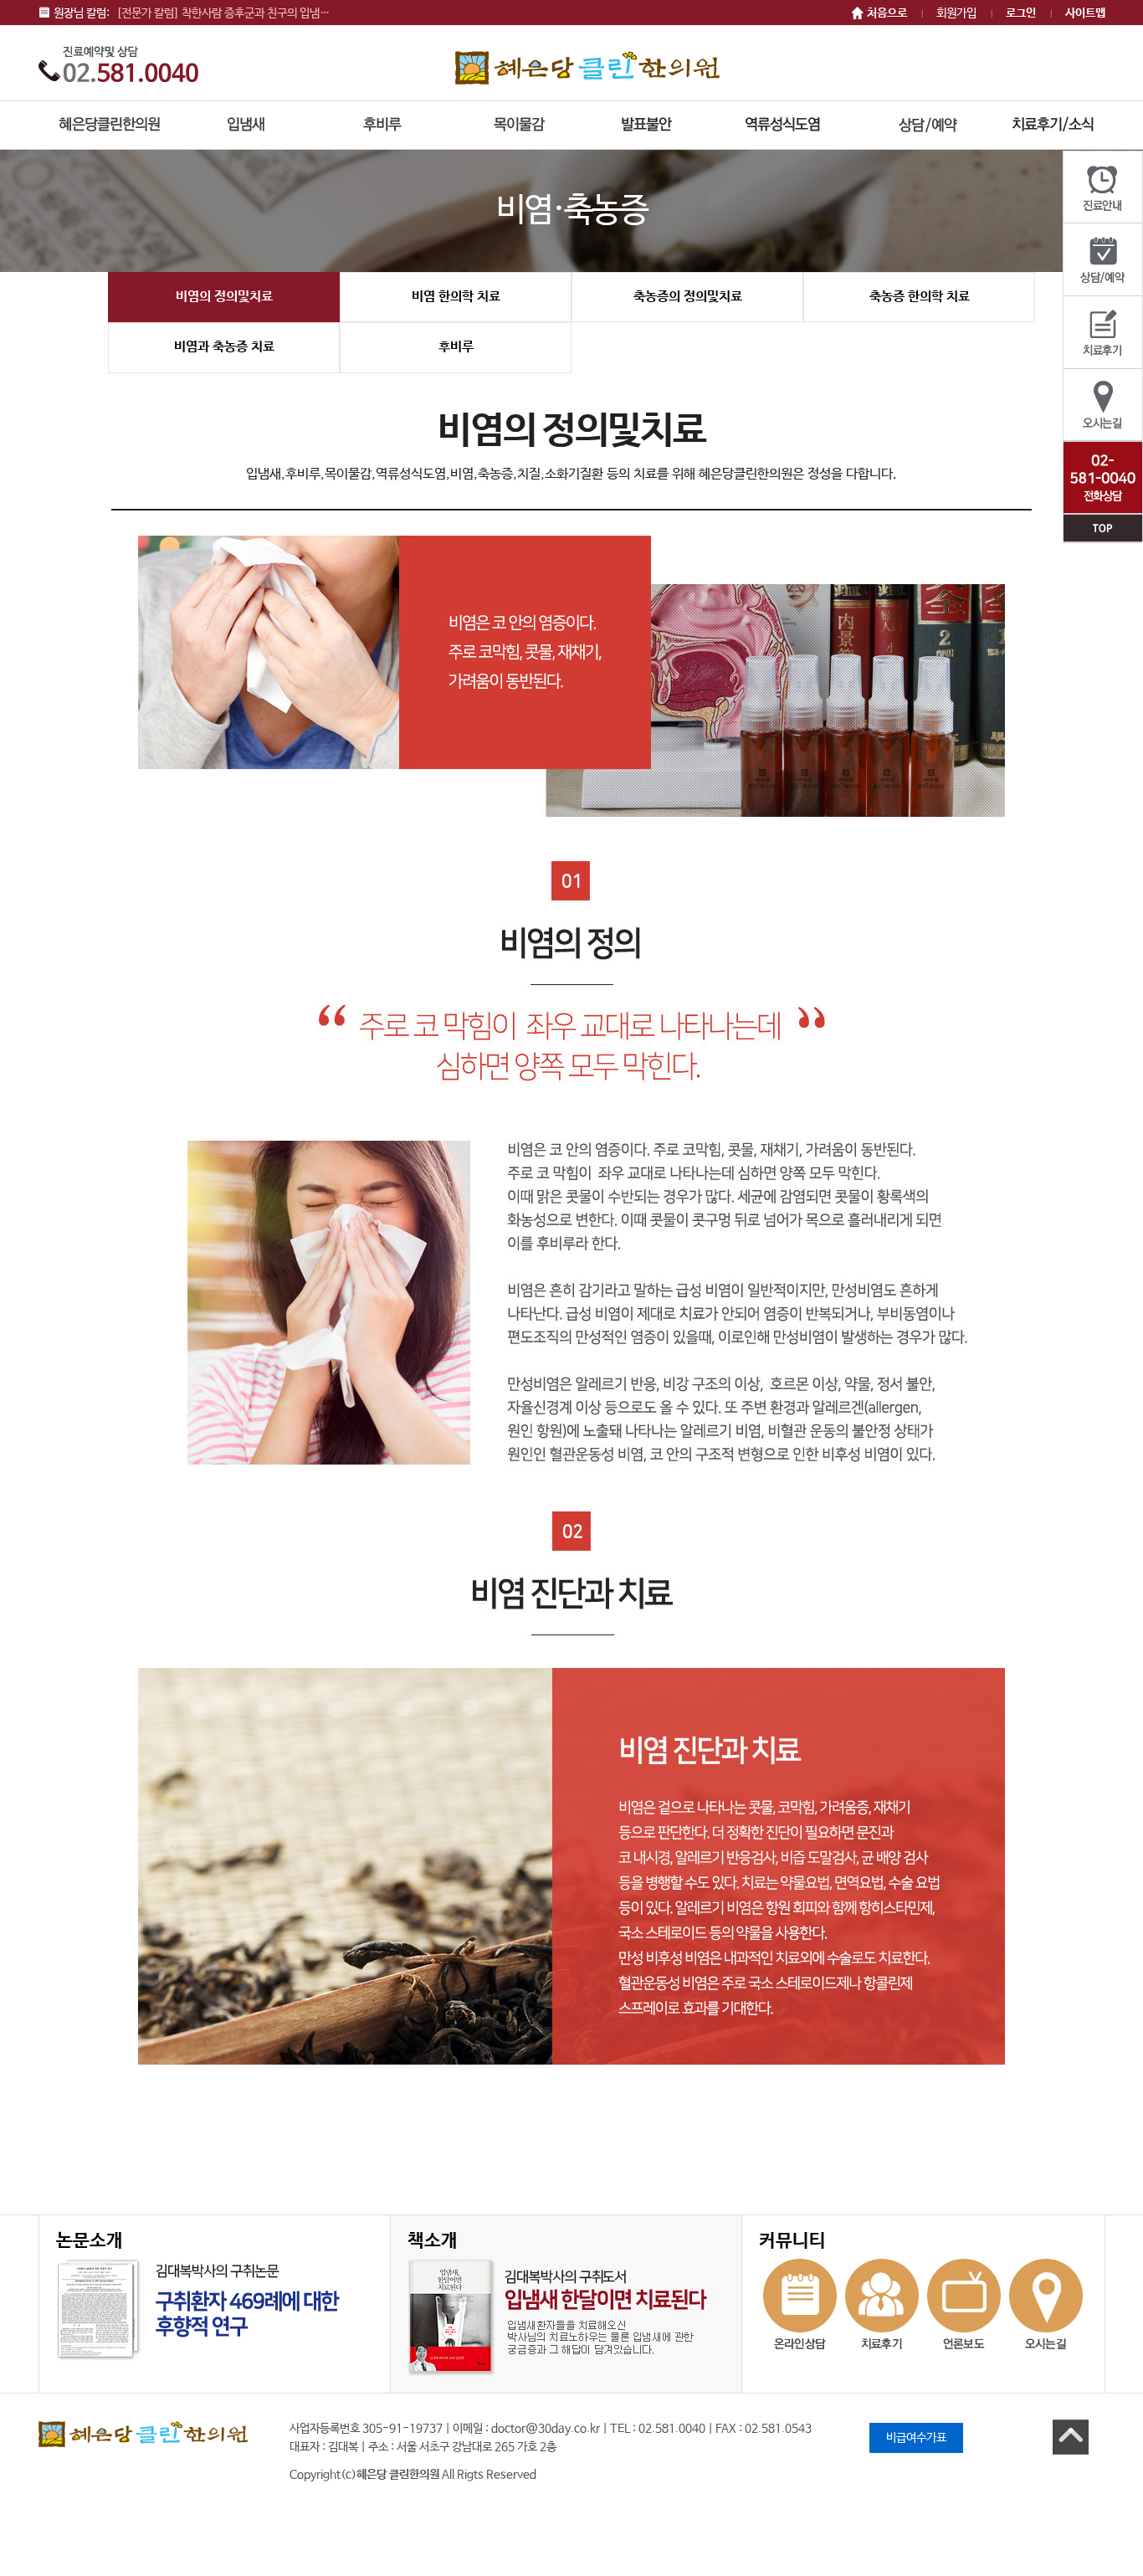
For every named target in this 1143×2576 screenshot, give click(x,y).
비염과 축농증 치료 (224, 347)
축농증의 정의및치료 (688, 297)
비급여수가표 (916, 2438)
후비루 (456, 347)
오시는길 (1103, 405)
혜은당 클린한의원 (587, 67)
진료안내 (1103, 187)
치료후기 (1103, 333)
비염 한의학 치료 (456, 297)
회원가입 (956, 13)
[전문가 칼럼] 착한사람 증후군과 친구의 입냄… (223, 13)
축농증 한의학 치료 (920, 297)
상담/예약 (1103, 260)
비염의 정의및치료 (224, 297)
